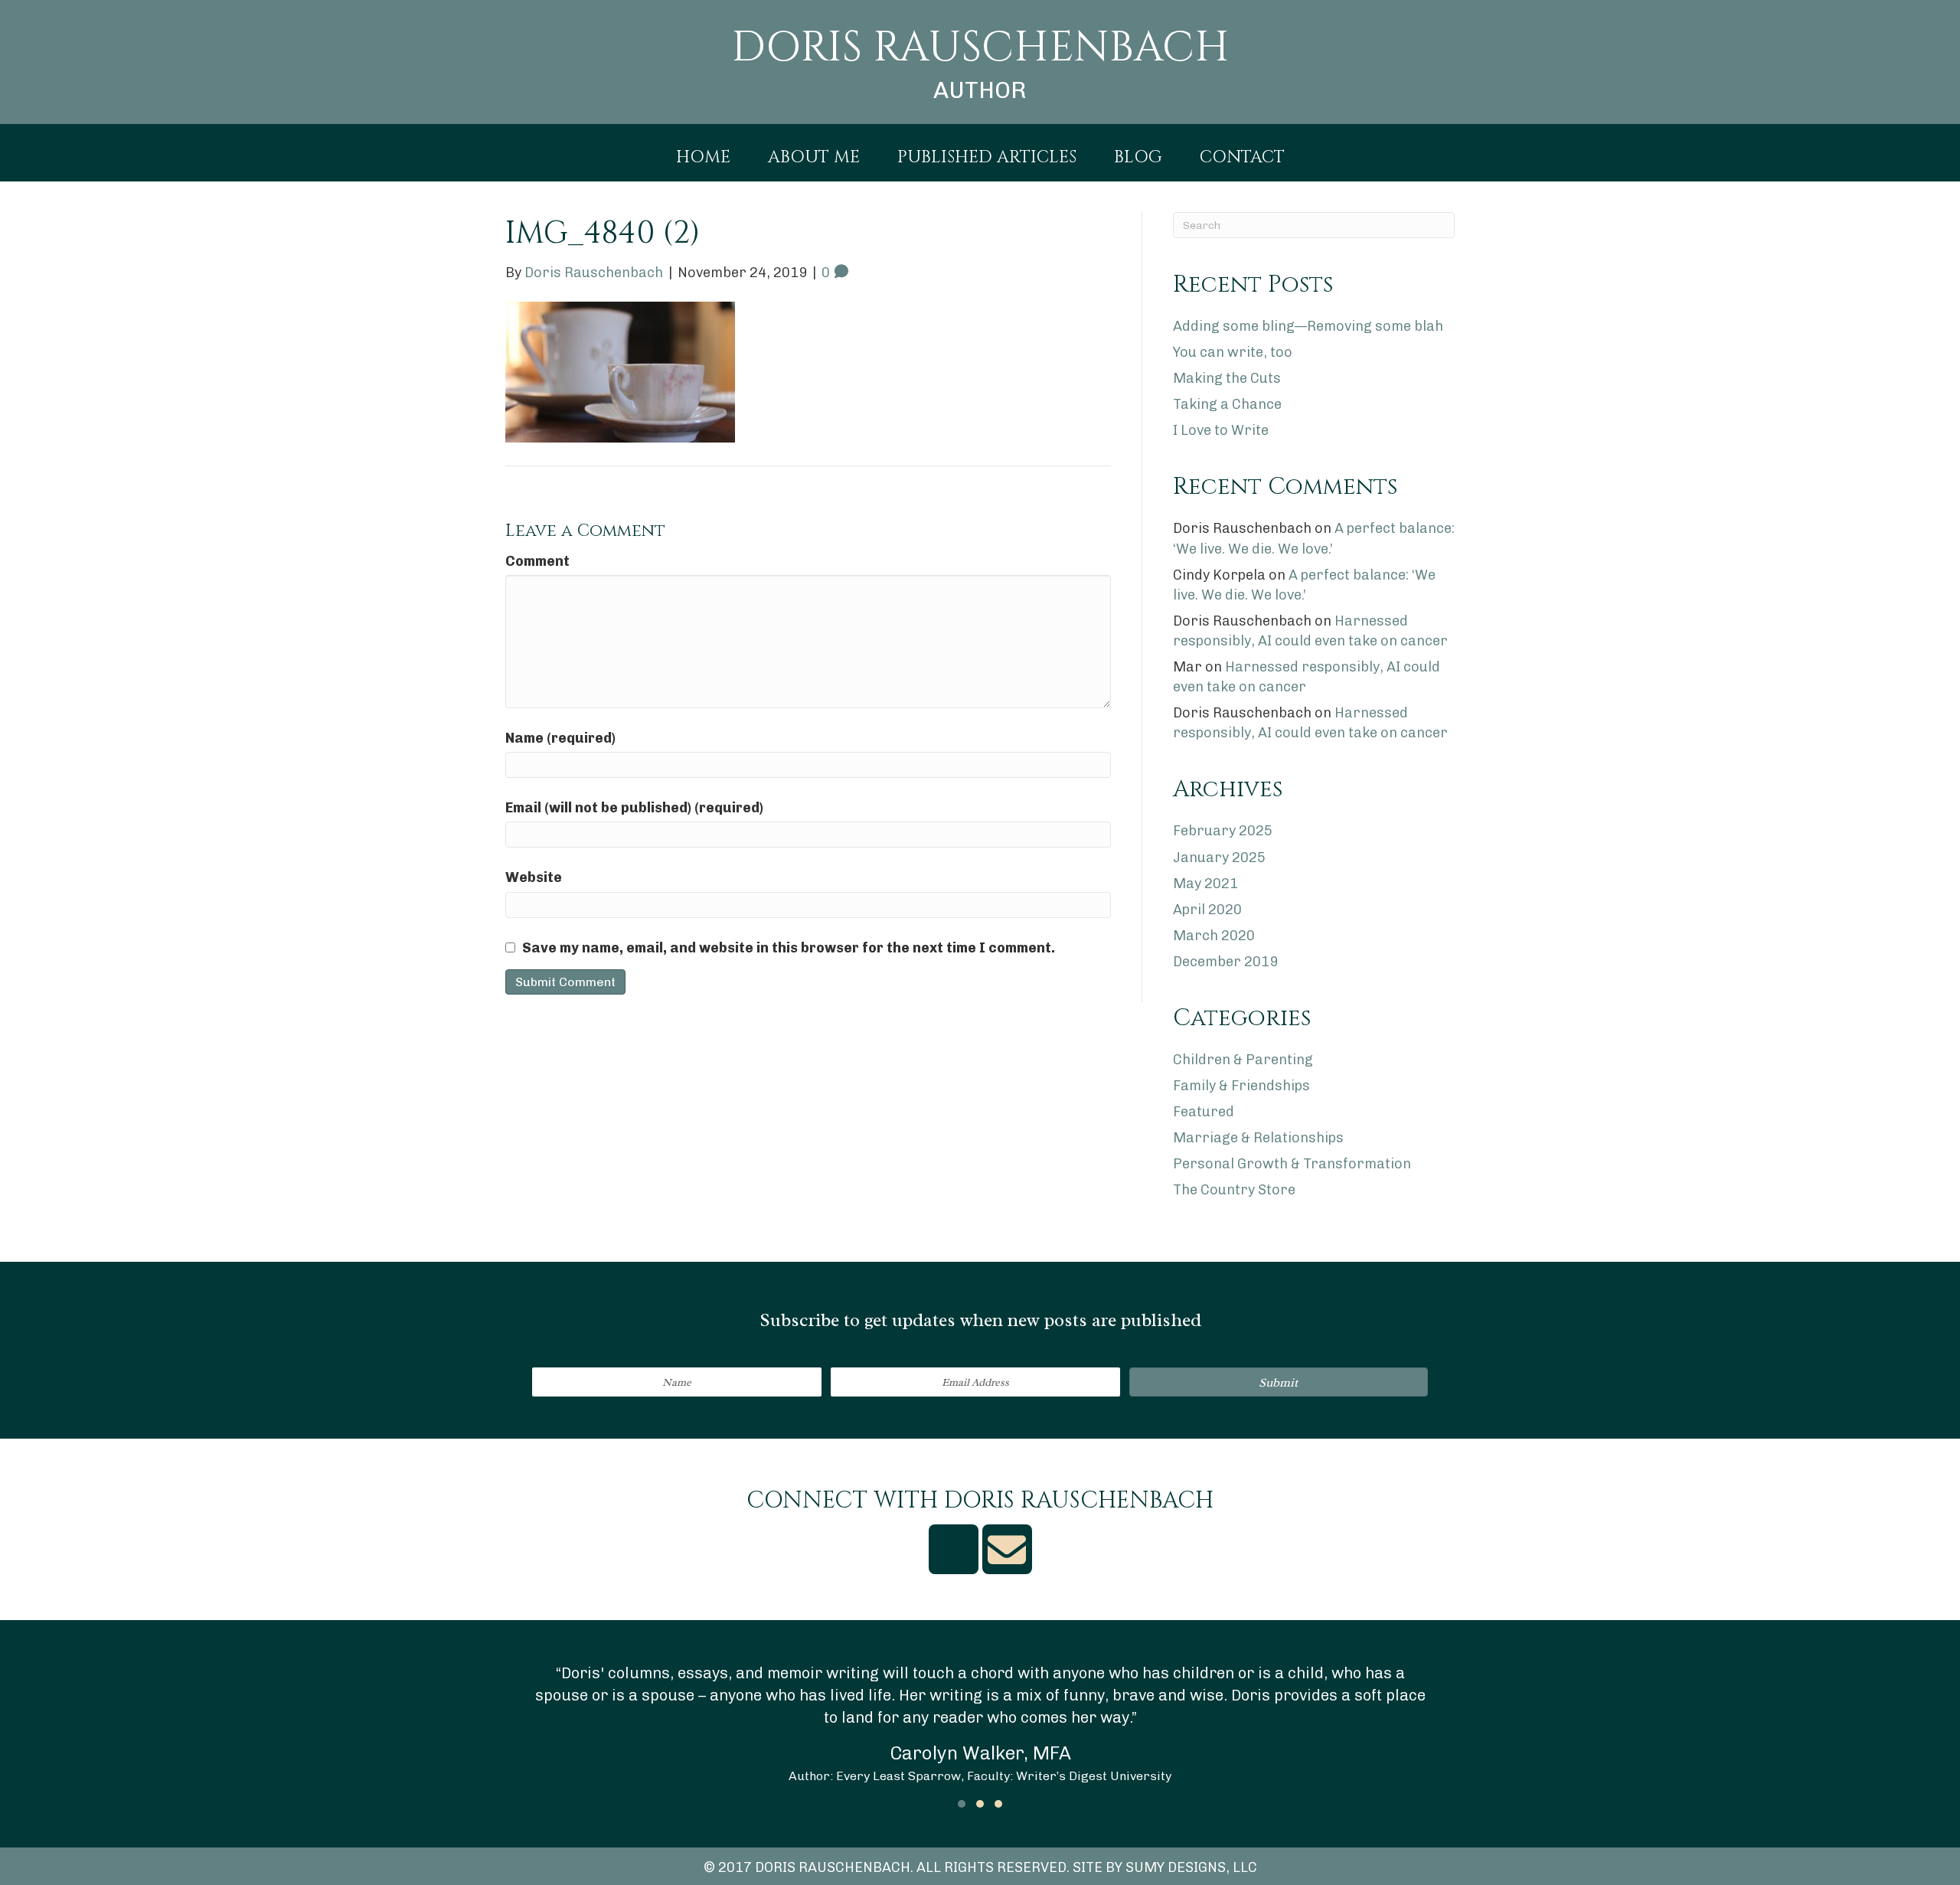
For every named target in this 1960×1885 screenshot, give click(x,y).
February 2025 (1223, 831)
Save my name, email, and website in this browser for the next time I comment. (789, 948)
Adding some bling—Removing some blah (1308, 326)
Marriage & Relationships (1258, 1138)
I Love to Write (1221, 430)
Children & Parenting (1243, 1060)
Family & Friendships (1241, 1086)
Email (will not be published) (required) (634, 808)
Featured (1204, 1112)
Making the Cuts (1227, 378)
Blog (1138, 158)
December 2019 (1225, 962)
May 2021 (1205, 884)
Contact (1242, 158)
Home (703, 158)
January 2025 (1219, 858)
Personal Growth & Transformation (1292, 1164)
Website (534, 877)
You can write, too (1233, 352)
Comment (537, 561)
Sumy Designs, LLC (1191, 1867)
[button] (1279, 1382)
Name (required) (560, 738)
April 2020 (1207, 910)
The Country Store (1234, 1190)
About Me (814, 158)
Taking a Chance (1227, 404)
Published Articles (987, 158)
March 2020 (1214, 936)
